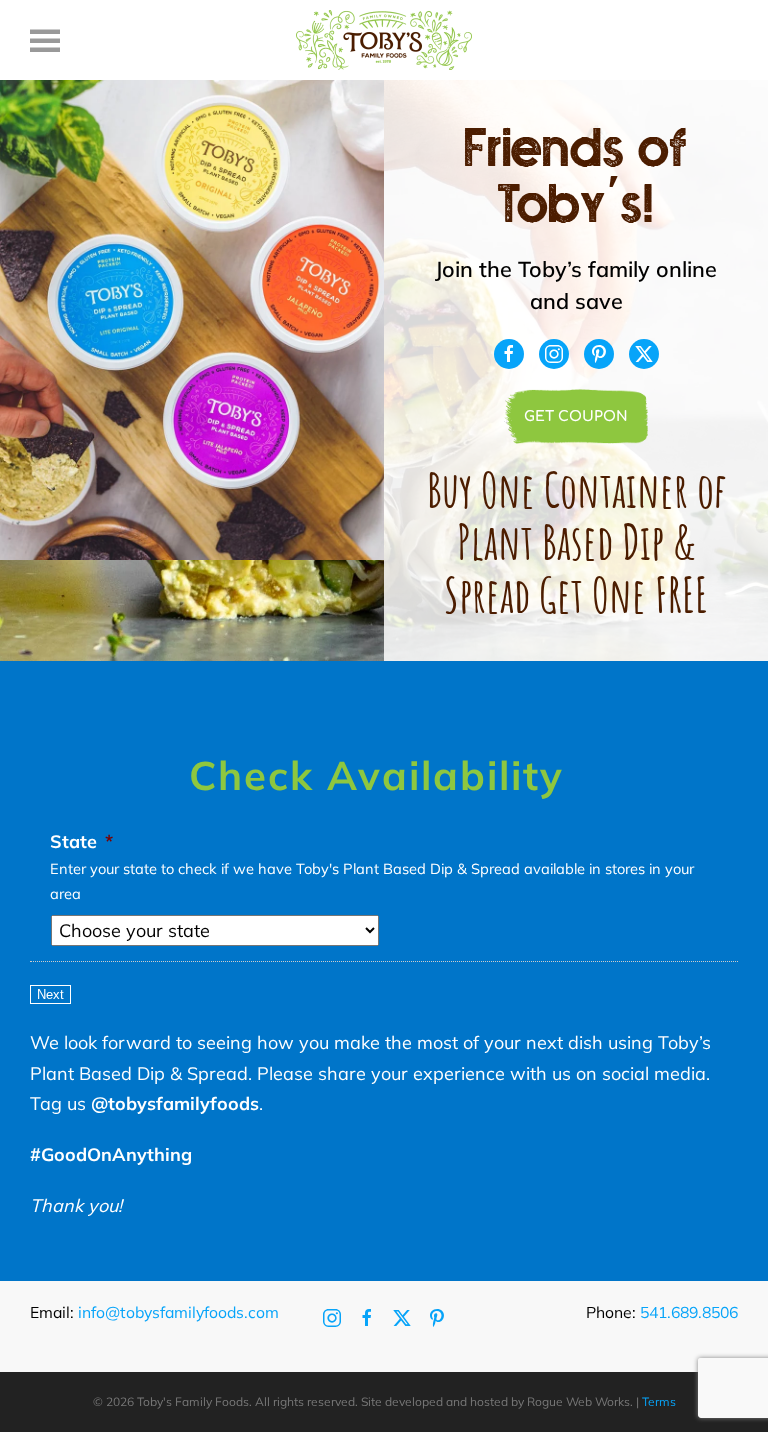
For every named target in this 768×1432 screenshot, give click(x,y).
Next (50, 994)
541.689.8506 (689, 1312)
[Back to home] (384, 40)
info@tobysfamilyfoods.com (178, 1312)
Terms (659, 1401)
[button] (45, 40)
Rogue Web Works (578, 1401)
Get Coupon (576, 416)
